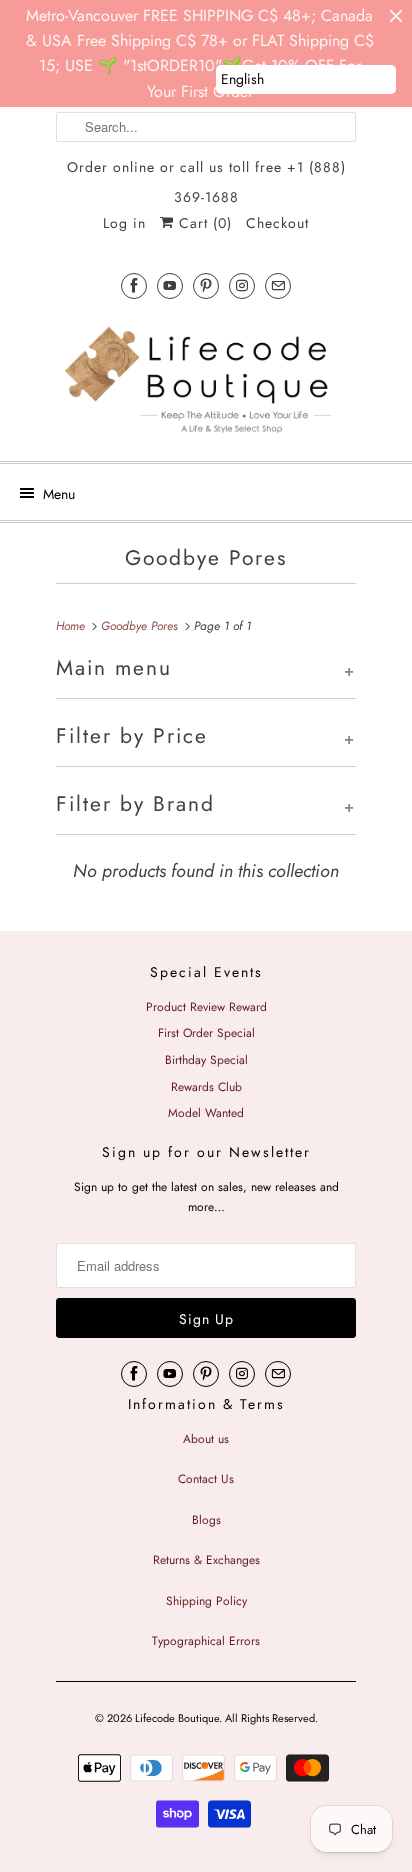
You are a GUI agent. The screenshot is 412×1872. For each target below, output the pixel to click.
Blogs (206, 1520)
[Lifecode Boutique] (206, 382)
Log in (124, 223)
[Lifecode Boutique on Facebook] (134, 285)
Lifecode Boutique (177, 1718)
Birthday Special (206, 1060)
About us (206, 1439)
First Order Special (206, 1033)
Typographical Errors (206, 1641)
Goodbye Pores (206, 558)
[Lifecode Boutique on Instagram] (242, 285)
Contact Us (206, 1479)
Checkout (277, 223)
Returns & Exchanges (206, 1560)
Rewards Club (206, 1087)
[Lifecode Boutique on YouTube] (170, 285)
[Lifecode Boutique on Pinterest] (206, 285)
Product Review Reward (206, 1007)
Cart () (203, 223)
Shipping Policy (206, 1601)
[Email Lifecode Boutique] (278, 285)
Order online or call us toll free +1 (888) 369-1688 (206, 169)
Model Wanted (206, 1113)
